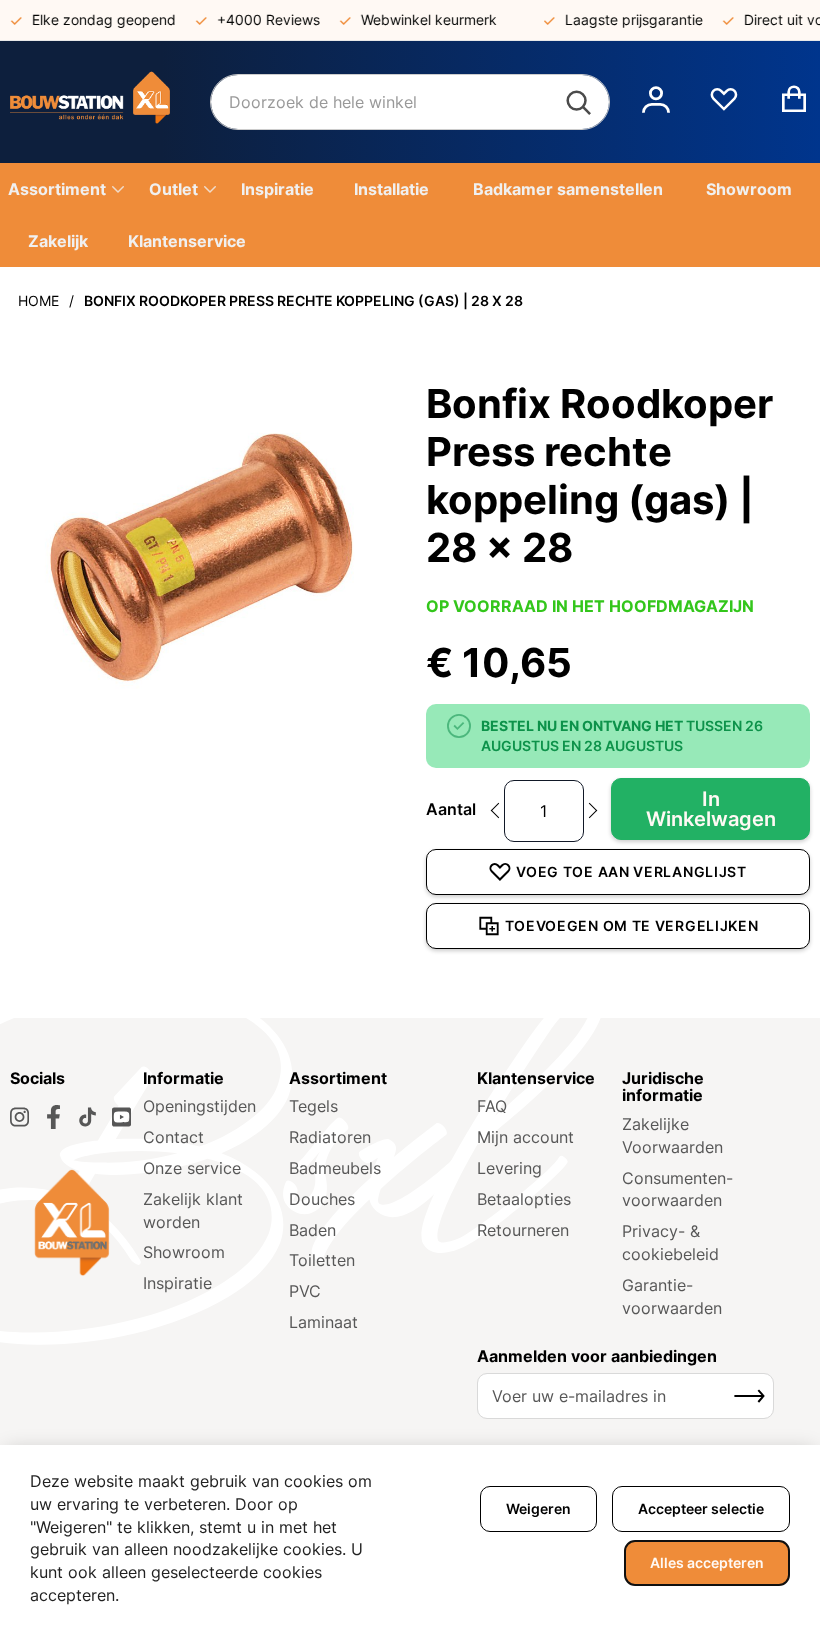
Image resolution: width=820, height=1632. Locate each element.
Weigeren (538, 1508)
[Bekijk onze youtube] (121, 1117)
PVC (305, 1291)
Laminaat (323, 1322)
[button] (656, 102)
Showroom (184, 1252)
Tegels (313, 1106)
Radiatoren (330, 1137)
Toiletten (322, 1260)
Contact (173, 1137)
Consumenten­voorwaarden (677, 1189)
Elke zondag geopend (92, 19)
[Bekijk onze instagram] (19, 1117)
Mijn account (525, 1137)
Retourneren (523, 1230)
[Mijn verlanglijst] (724, 107)
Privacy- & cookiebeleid (670, 1242)
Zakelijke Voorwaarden (672, 1135)
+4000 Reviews (256, 19)
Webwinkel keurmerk (417, 19)
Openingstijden (199, 1106)
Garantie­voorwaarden (672, 1296)
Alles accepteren (707, 1562)
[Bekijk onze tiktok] (87, 1117)
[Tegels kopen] (110, 102)
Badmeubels (335, 1168)
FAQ (492, 1106)
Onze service (192, 1168)
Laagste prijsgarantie (622, 19)
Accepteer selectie (701, 1508)
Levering (509, 1168)
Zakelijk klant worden (193, 1210)
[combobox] (410, 102)
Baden (312, 1230)
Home (38, 300)
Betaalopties (524, 1199)
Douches (322, 1199)
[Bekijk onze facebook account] (53, 1117)
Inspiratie (177, 1283)
